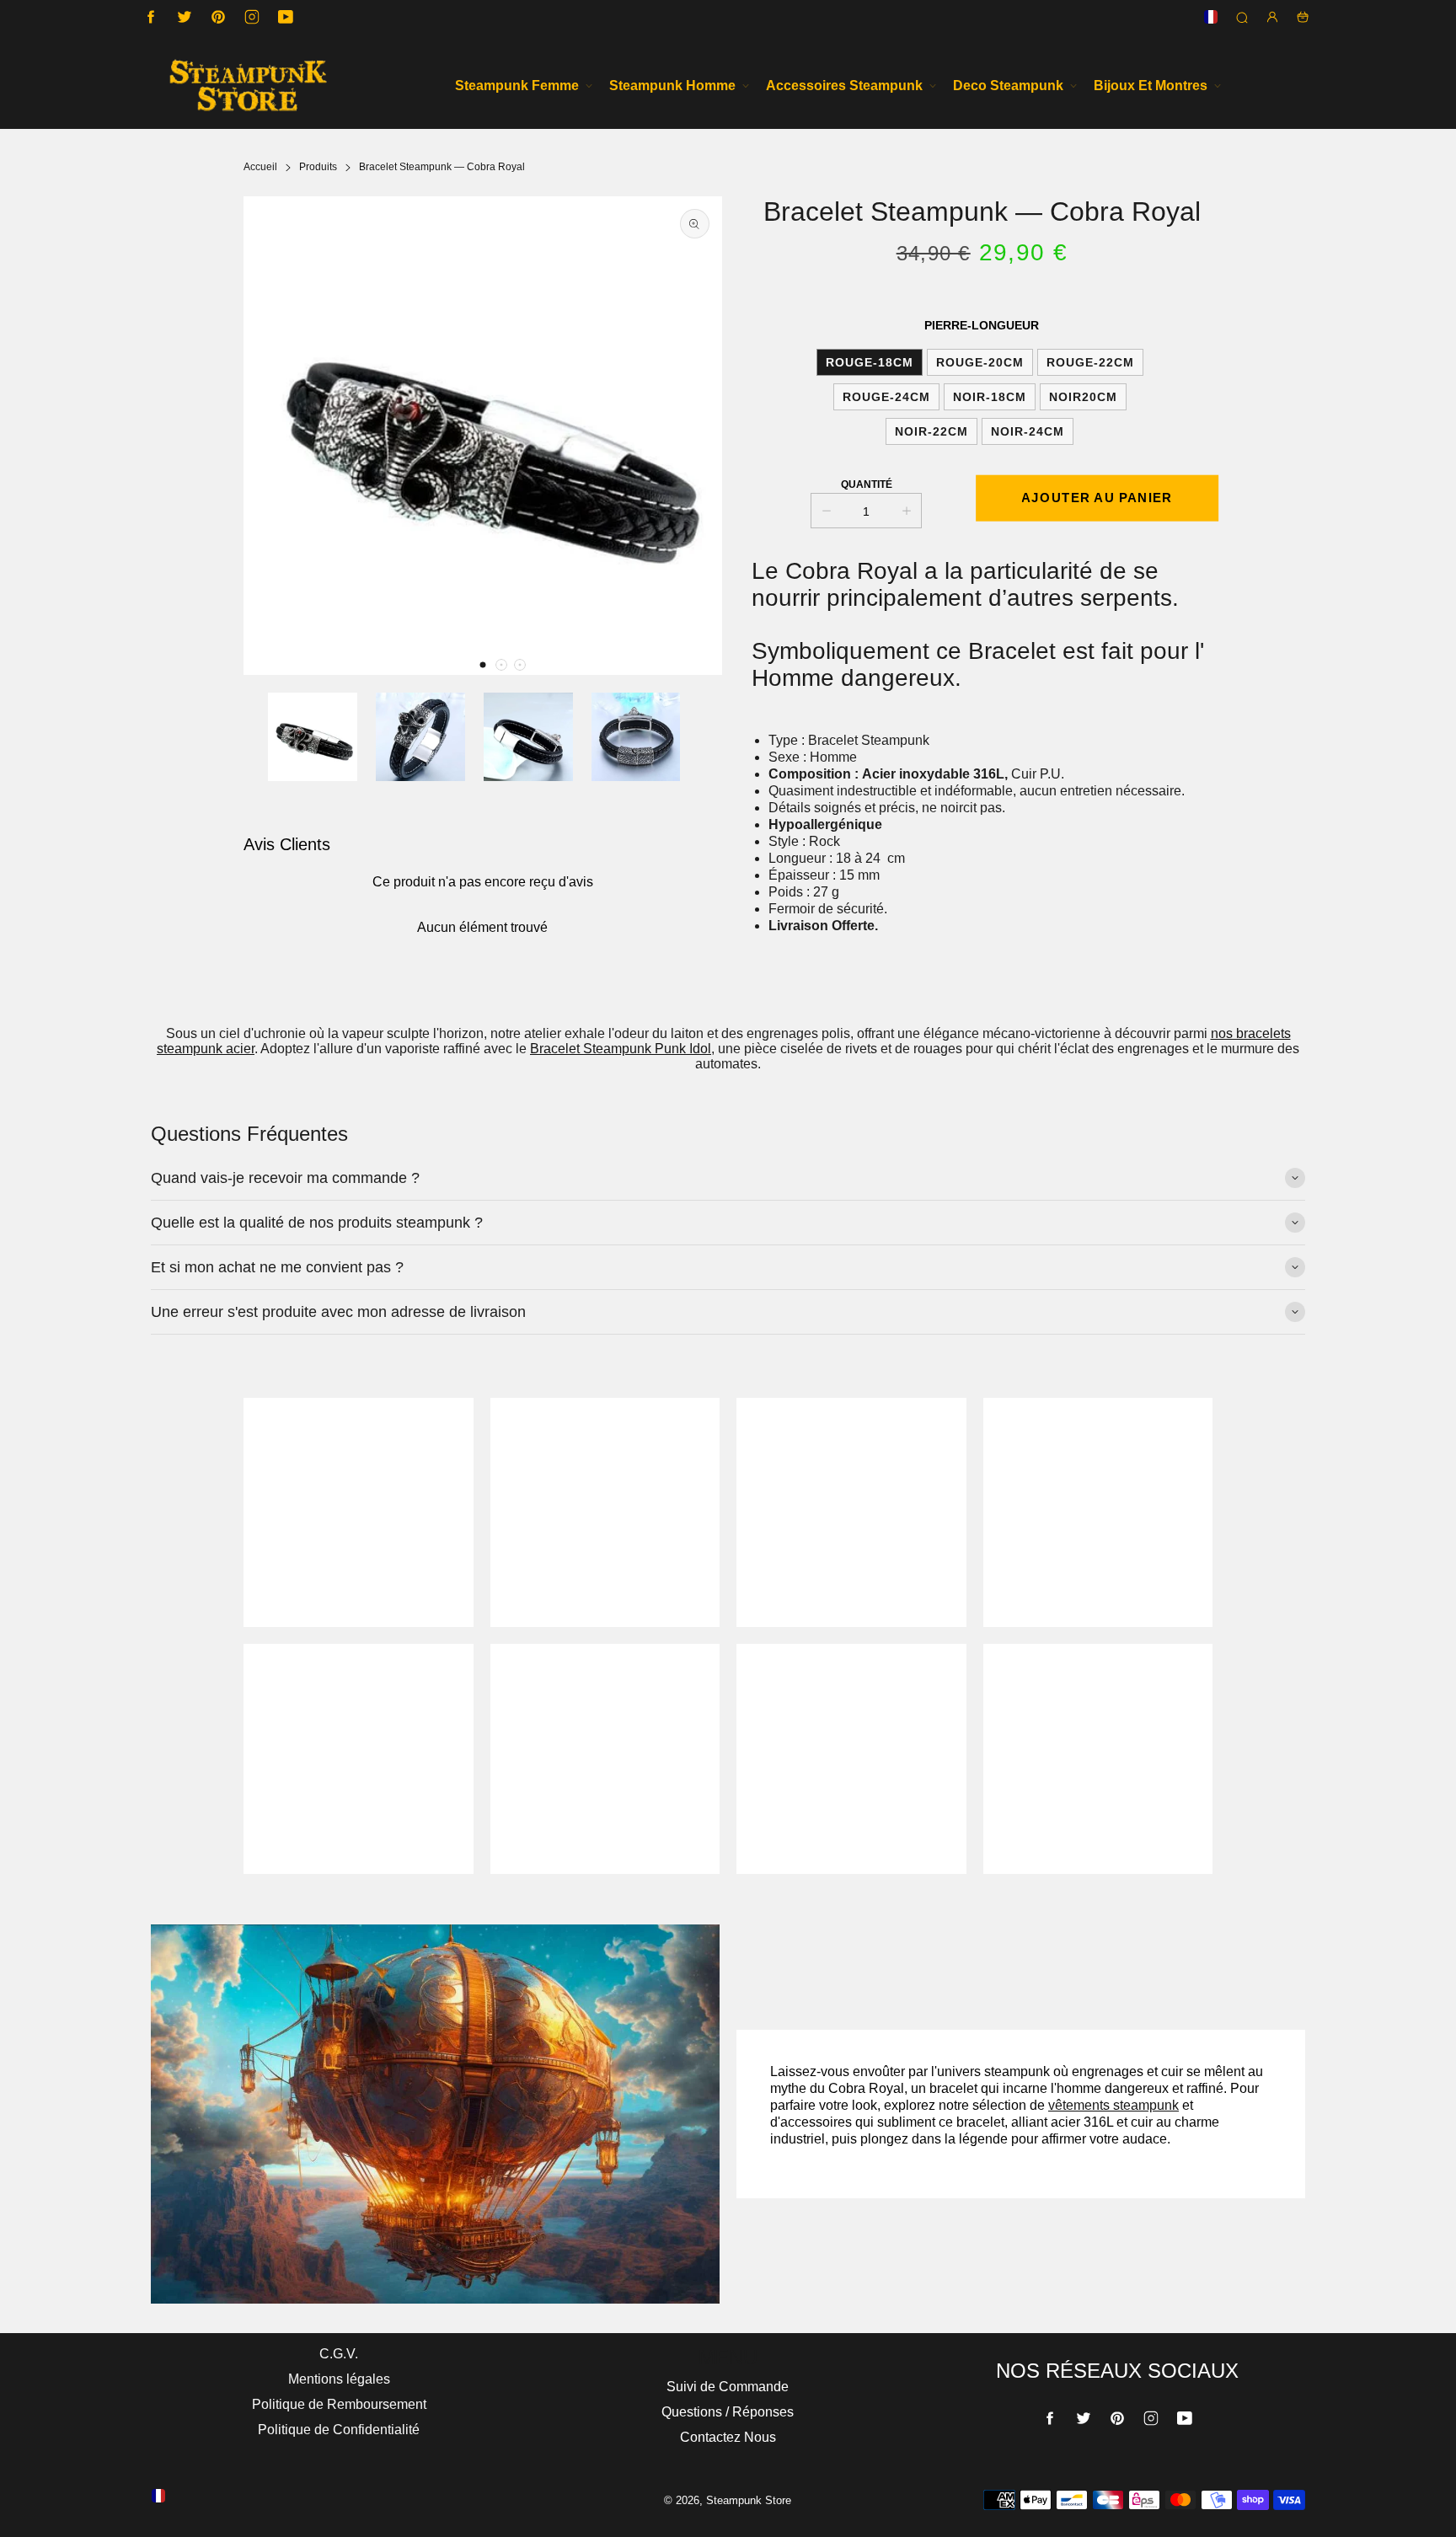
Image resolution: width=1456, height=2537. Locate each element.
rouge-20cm (980, 362)
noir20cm (1083, 397)
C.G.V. (339, 2354)
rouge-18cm (870, 362)
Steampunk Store (749, 2500)
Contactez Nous (728, 2437)
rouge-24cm (886, 397)
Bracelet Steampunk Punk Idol (621, 1049)
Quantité (867, 484)
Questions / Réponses (728, 2412)
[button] (483, 665)
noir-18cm (990, 397)
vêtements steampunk (1113, 2105)
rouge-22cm (1090, 362)
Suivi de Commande (728, 2387)
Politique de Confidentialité (339, 2430)
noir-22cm (931, 431)
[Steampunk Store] (248, 86)
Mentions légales (339, 2379)
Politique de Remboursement (339, 2404)
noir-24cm (1028, 431)
